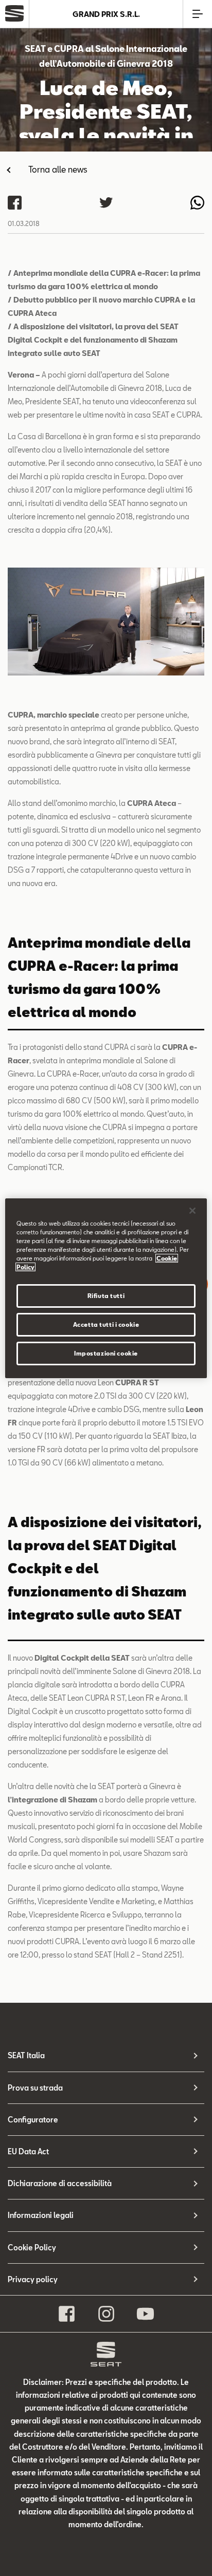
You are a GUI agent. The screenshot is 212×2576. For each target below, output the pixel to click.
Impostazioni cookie (106, 1353)
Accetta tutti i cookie (106, 1324)
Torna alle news (58, 169)
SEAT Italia (26, 2055)
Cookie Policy (32, 2248)
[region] (106, 1288)
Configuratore (33, 2120)
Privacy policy (33, 2279)
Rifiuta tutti (106, 1296)
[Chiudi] (192, 1210)
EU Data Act (28, 2151)
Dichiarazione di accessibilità (60, 2183)
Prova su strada (35, 2088)
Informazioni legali (41, 2215)
